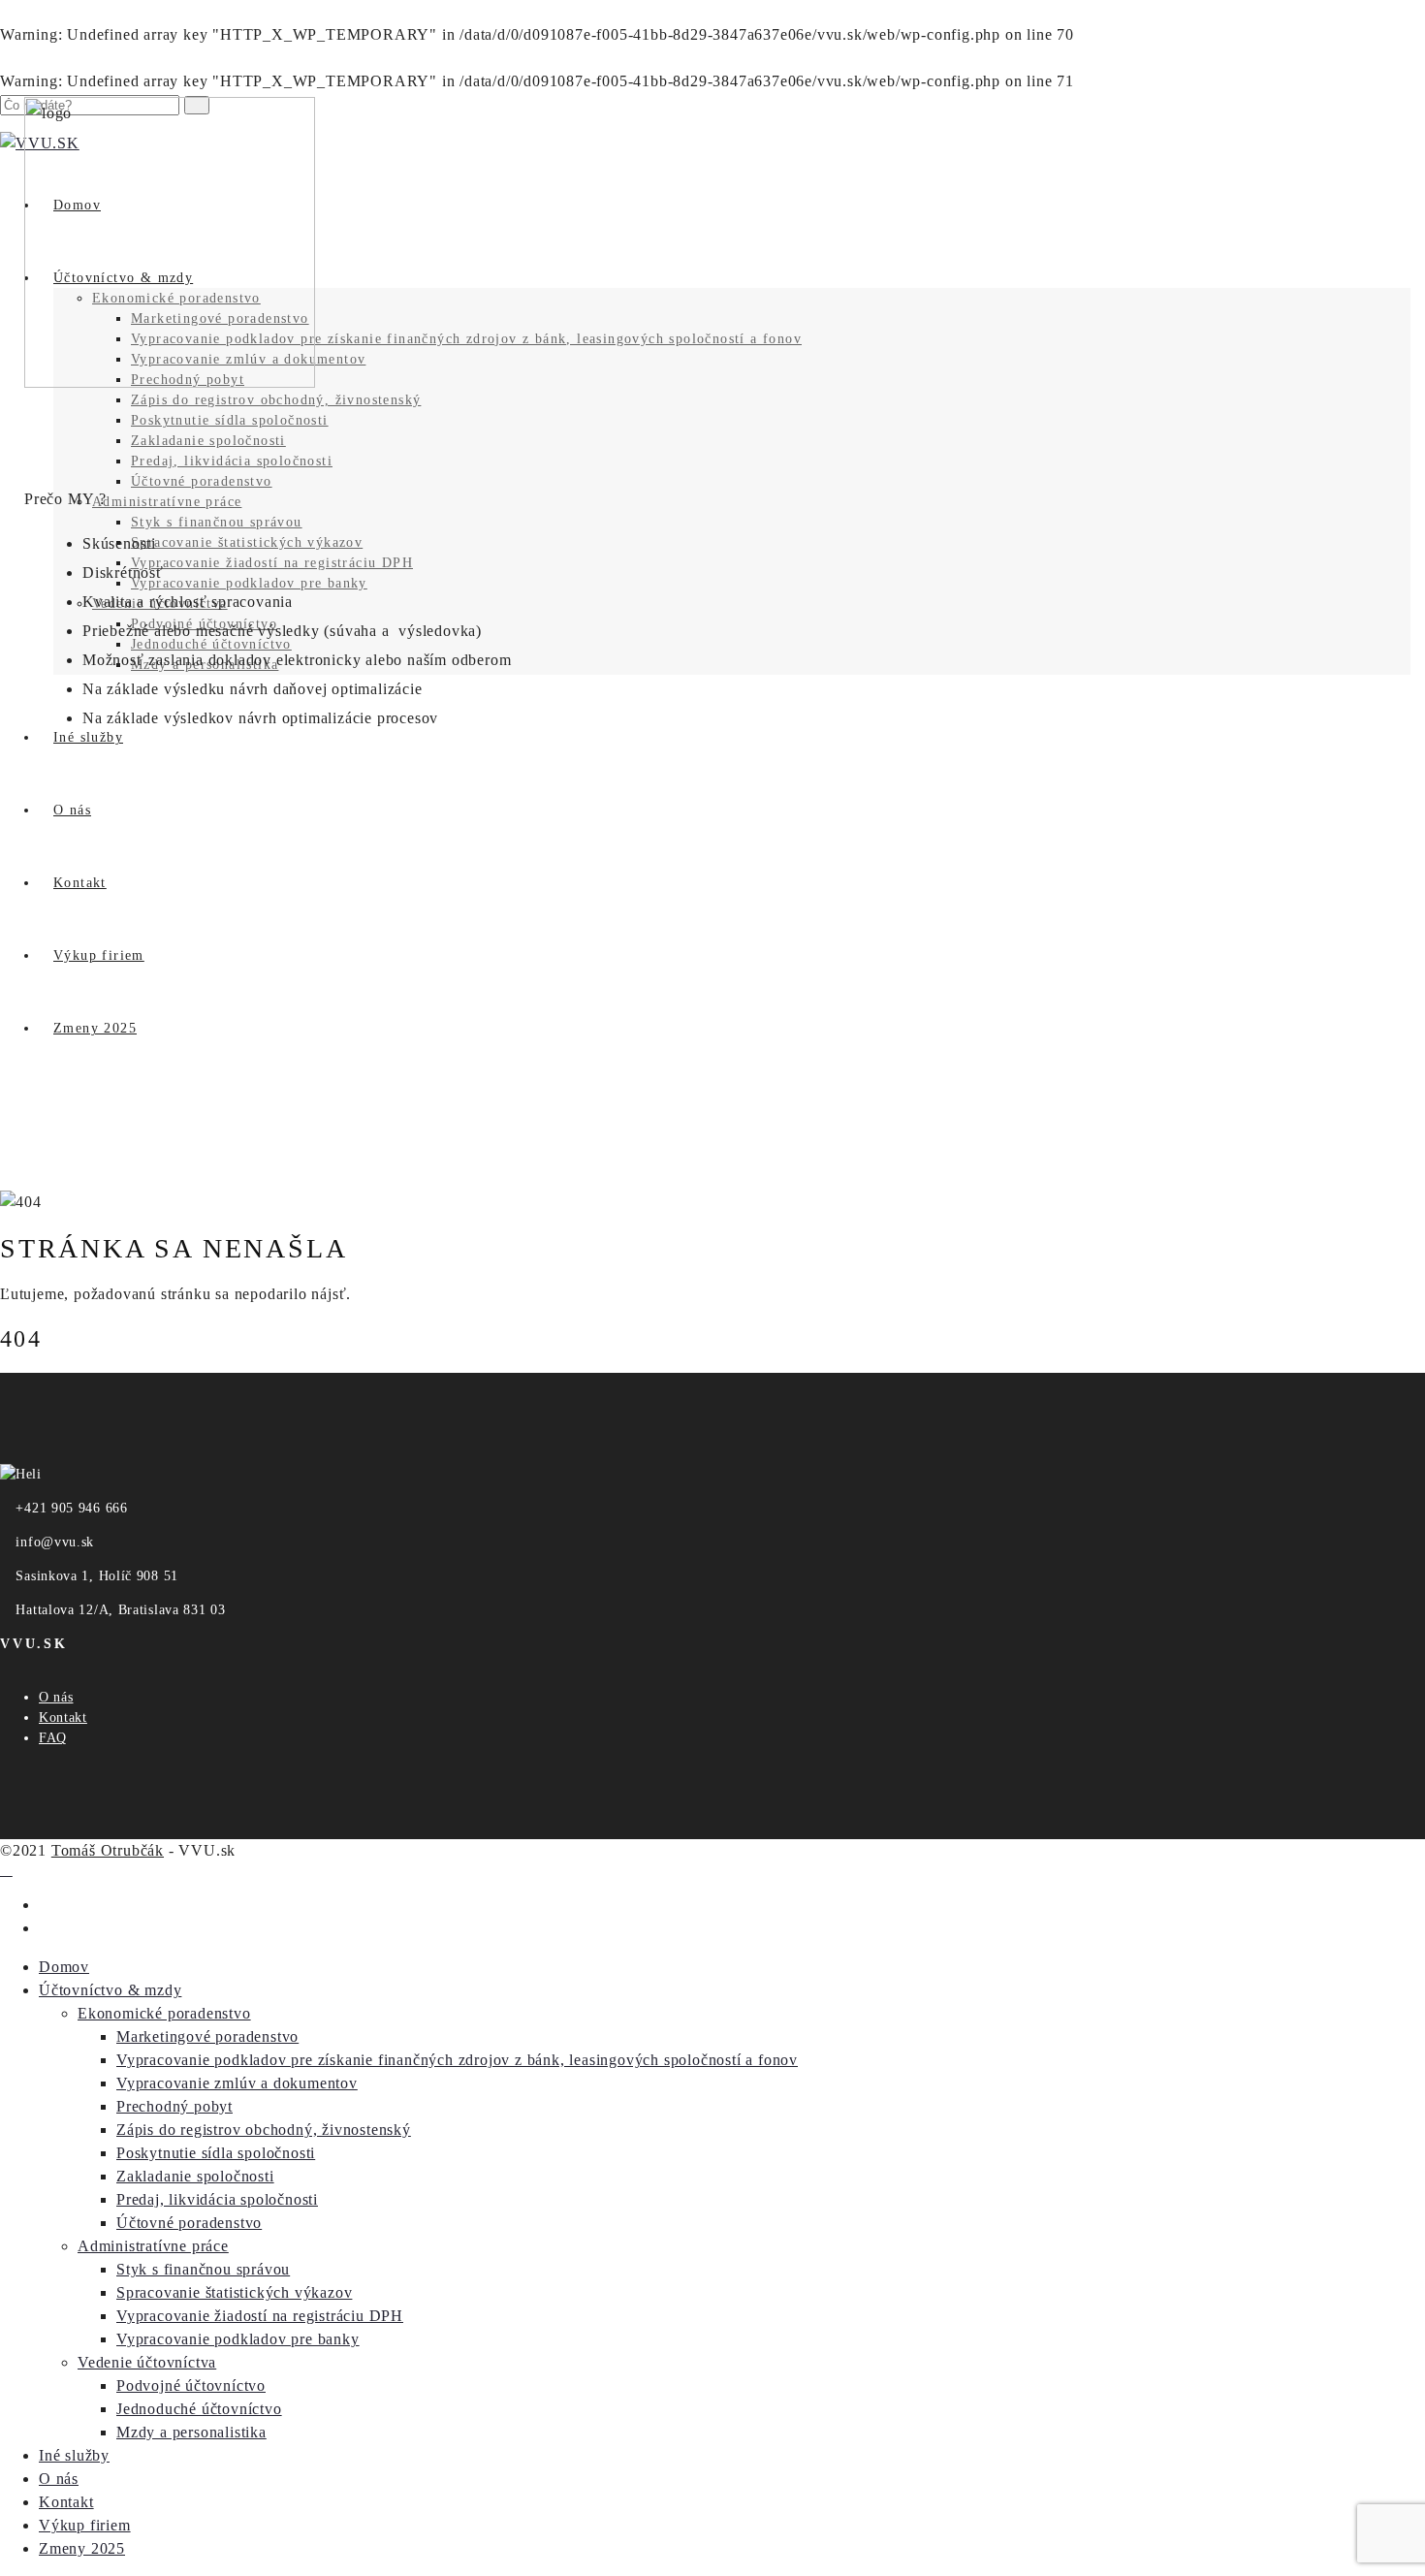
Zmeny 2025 (82, 2548)
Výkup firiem (85, 2525)
